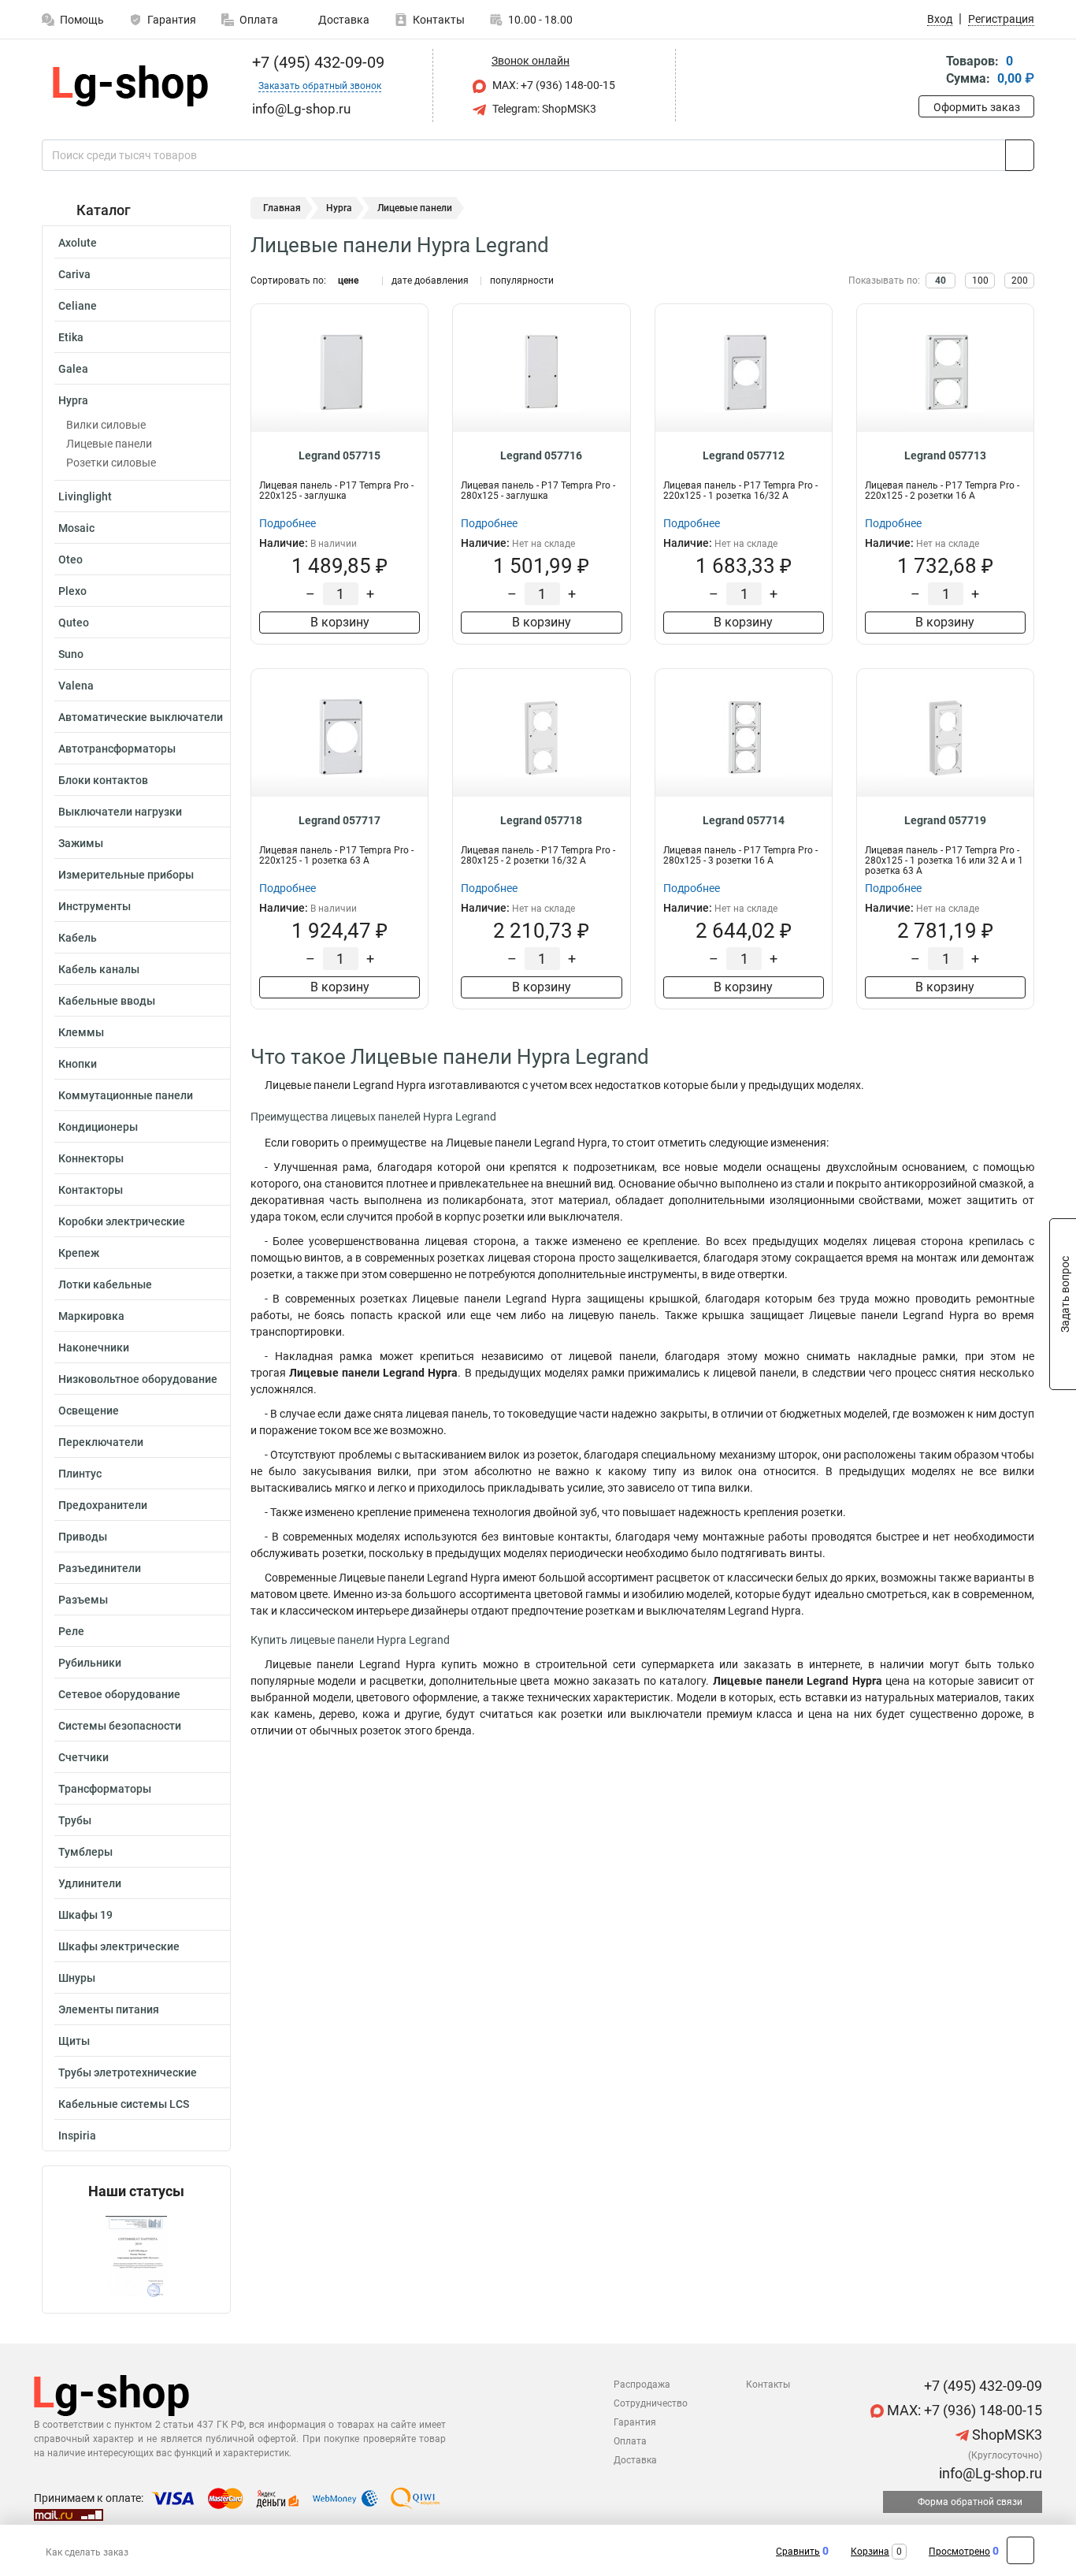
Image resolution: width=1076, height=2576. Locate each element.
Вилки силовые (106, 425)
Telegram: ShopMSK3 (543, 109)
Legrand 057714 (744, 820)
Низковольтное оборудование (138, 1379)
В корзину (340, 622)
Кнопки (78, 1064)
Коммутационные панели (126, 1095)
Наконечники (94, 1347)
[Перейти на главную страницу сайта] (130, 86)
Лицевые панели (109, 444)
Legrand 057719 (945, 820)
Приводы (83, 1537)
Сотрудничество (651, 2403)
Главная (282, 208)
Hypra (73, 400)
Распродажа (642, 2385)
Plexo (72, 591)
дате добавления (430, 281)
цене (348, 281)
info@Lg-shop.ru (989, 2473)
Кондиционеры (98, 1127)
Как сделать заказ (87, 2552)
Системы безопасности (120, 1726)
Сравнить (798, 2552)
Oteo (70, 559)
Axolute (78, 243)
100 (980, 281)
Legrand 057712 (744, 455)
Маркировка (91, 1316)
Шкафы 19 (85, 1915)
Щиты (74, 2041)
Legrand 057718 (541, 820)
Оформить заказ (977, 107)
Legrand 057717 (339, 820)
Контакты (439, 20)
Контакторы (91, 1190)
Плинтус (80, 1474)
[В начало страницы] (1020, 2550)
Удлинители (90, 1883)
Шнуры (77, 1978)
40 (941, 281)
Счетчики (83, 1757)
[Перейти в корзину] (929, 71)
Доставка (343, 20)
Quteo (74, 623)
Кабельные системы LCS (124, 2104)
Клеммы (81, 1032)
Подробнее (288, 523)
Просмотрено (959, 2552)
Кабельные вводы (107, 1001)
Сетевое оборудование (119, 1694)
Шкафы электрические (119, 1946)
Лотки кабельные (105, 1284)
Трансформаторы (105, 1789)
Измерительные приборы (126, 875)
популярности (522, 281)
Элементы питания (109, 2009)
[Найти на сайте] (1020, 155)
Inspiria (77, 2136)
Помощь (82, 20)
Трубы (75, 1820)
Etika (71, 337)
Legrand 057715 (339, 455)
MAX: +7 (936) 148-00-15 (553, 85)
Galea (73, 369)
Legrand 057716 (541, 455)
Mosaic (76, 528)
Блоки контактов (103, 780)
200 (1020, 281)
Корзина (870, 2552)
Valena (76, 686)
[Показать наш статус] (136, 2256)
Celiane (78, 306)
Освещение (89, 1411)
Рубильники (90, 1663)
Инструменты (95, 906)
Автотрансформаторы (117, 749)
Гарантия (172, 20)
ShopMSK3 (1006, 2435)
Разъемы (83, 1600)
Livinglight (85, 496)
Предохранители (103, 1505)
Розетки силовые (111, 463)
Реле (71, 1631)
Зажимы (81, 843)
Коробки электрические (122, 1221)
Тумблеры (85, 1852)
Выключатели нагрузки (120, 812)
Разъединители (100, 1568)
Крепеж (79, 1253)
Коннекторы (91, 1158)
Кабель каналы (99, 969)
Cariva (74, 274)
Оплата (259, 20)
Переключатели (101, 1442)
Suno (71, 654)
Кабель (78, 938)
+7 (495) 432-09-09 (316, 62)
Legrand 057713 (945, 455)
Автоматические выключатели (141, 717)
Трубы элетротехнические (128, 2072)
